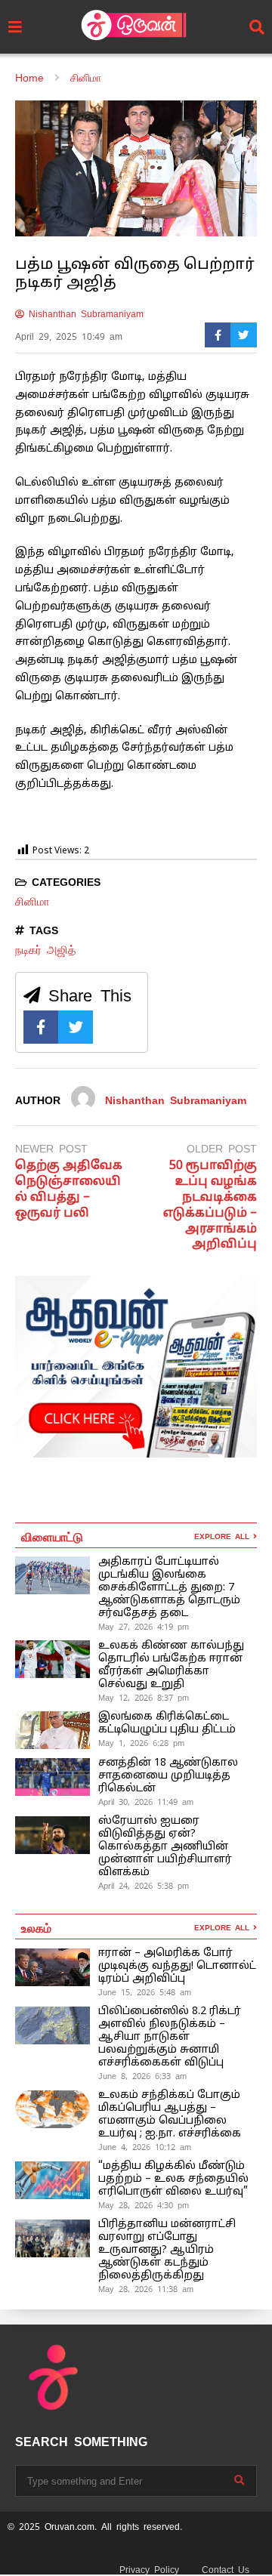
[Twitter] (244, 335)
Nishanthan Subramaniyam (84, 314)
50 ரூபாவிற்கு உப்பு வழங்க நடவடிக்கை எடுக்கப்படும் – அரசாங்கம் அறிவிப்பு (210, 1205)
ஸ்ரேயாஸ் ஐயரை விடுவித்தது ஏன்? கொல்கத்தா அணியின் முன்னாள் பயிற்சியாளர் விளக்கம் (165, 1847)
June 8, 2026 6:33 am (142, 2076)
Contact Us (226, 2570)
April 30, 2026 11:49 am (146, 1802)
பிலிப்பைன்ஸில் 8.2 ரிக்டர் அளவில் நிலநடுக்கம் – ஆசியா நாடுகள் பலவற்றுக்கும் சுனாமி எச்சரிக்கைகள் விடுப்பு (170, 2037)
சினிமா (32, 901)
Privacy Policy (149, 2570)
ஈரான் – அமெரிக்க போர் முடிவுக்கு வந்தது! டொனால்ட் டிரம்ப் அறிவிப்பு (177, 1966)
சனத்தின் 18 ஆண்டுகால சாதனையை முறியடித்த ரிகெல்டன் (168, 1776)
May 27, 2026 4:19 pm (144, 1627)
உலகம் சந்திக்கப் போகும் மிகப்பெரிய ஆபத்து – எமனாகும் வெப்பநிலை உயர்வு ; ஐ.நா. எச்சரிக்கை (171, 2115)
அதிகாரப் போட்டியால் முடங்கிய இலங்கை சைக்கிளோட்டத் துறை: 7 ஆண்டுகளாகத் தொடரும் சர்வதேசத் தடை (169, 1588)
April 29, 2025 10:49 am (69, 337)
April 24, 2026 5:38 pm (144, 1886)
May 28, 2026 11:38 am (146, 2289)
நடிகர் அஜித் (45, 950)
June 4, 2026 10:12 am (145, 2147)
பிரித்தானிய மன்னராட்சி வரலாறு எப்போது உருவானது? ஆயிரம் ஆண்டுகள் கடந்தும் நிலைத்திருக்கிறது (167, 2250)
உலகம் (36, 1927)
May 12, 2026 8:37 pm (144, 1698)
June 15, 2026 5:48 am (145, 1992)
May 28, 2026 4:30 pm (144, 2205)
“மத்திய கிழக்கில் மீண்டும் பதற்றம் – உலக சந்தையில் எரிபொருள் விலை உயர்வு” (173, 2179)
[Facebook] (218, 335)
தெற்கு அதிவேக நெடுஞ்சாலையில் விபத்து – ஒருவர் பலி (69, 1189)
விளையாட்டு (52, 1536)
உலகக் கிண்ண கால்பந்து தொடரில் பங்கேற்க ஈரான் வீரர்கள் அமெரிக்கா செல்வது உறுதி (171, 1665)
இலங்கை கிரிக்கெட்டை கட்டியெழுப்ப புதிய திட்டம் (167, 1723)
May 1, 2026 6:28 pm (141, 1743)
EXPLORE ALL (224, 1536)
